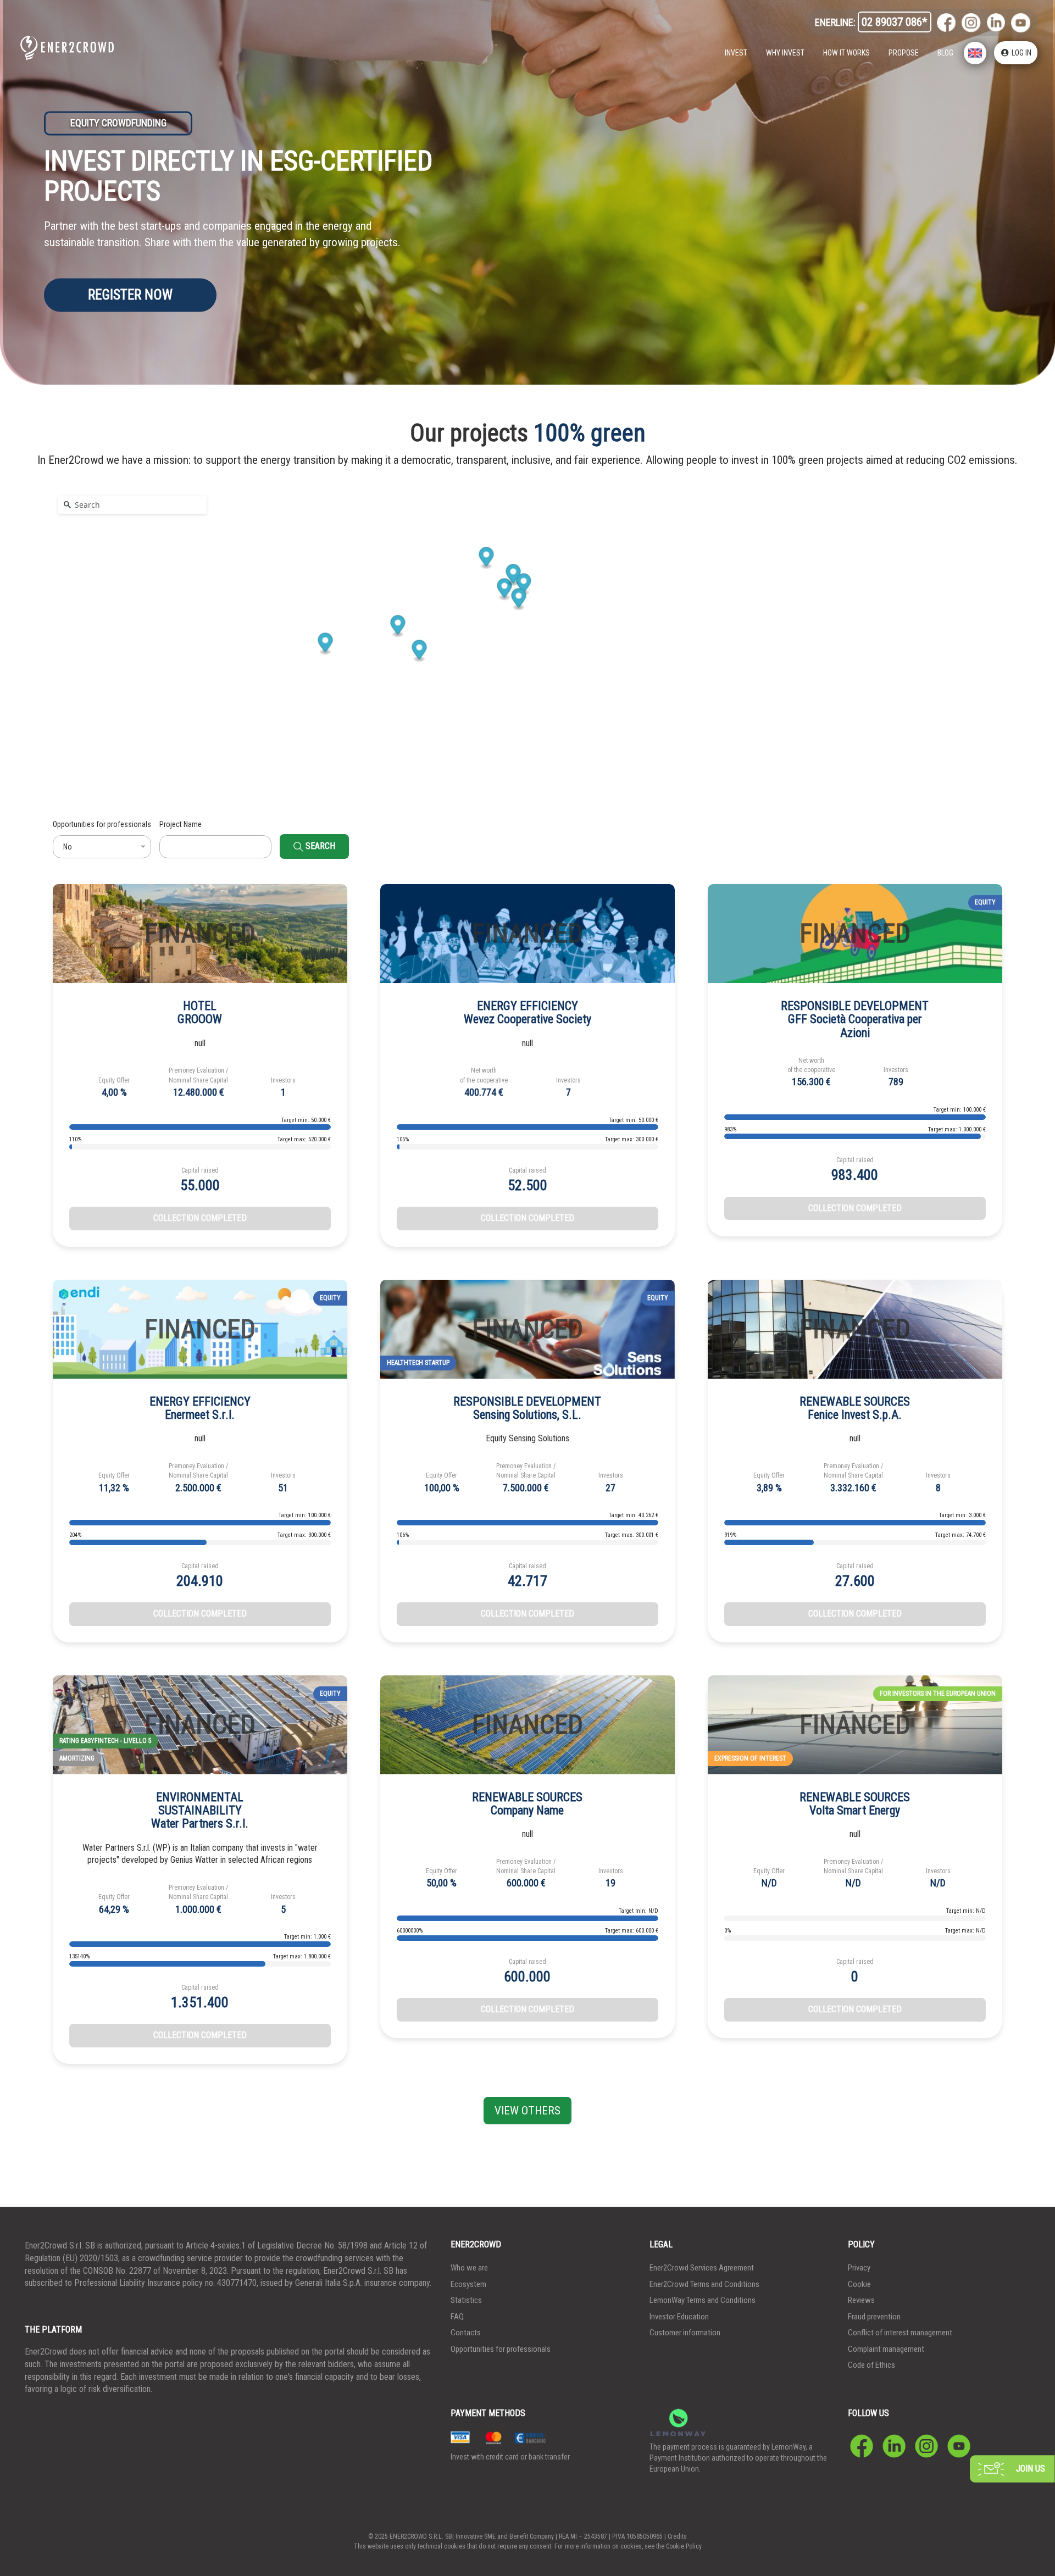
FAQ (457, 2317)
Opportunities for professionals (102, 824)
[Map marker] (420, 651)
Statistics (466, 2300)
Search (319, 846)
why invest (785, 53)
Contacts (466, 2333)
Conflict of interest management (900, 2333)
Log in (1021, 53)
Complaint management (886, 2349)
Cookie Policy (684, 2546)
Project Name (181, 824)
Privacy (859, 2268)
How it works (846, 53)
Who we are (469, 2268)
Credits (677, 2536)
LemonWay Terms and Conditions (703, 2300)
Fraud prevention (874, 2317)
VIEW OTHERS (527, 2111)
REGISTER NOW (130, 295)
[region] (527, 628)
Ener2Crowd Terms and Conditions (704, 2284)
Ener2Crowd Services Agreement (702, 2268)
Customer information (685, 2333)
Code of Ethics (871, 2365)
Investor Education (679, 2317)
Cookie (859, 2284)
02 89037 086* (895, 22)
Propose (904, 53)
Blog (945, 53)
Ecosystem (468, 2284)
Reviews (861, 2300)
